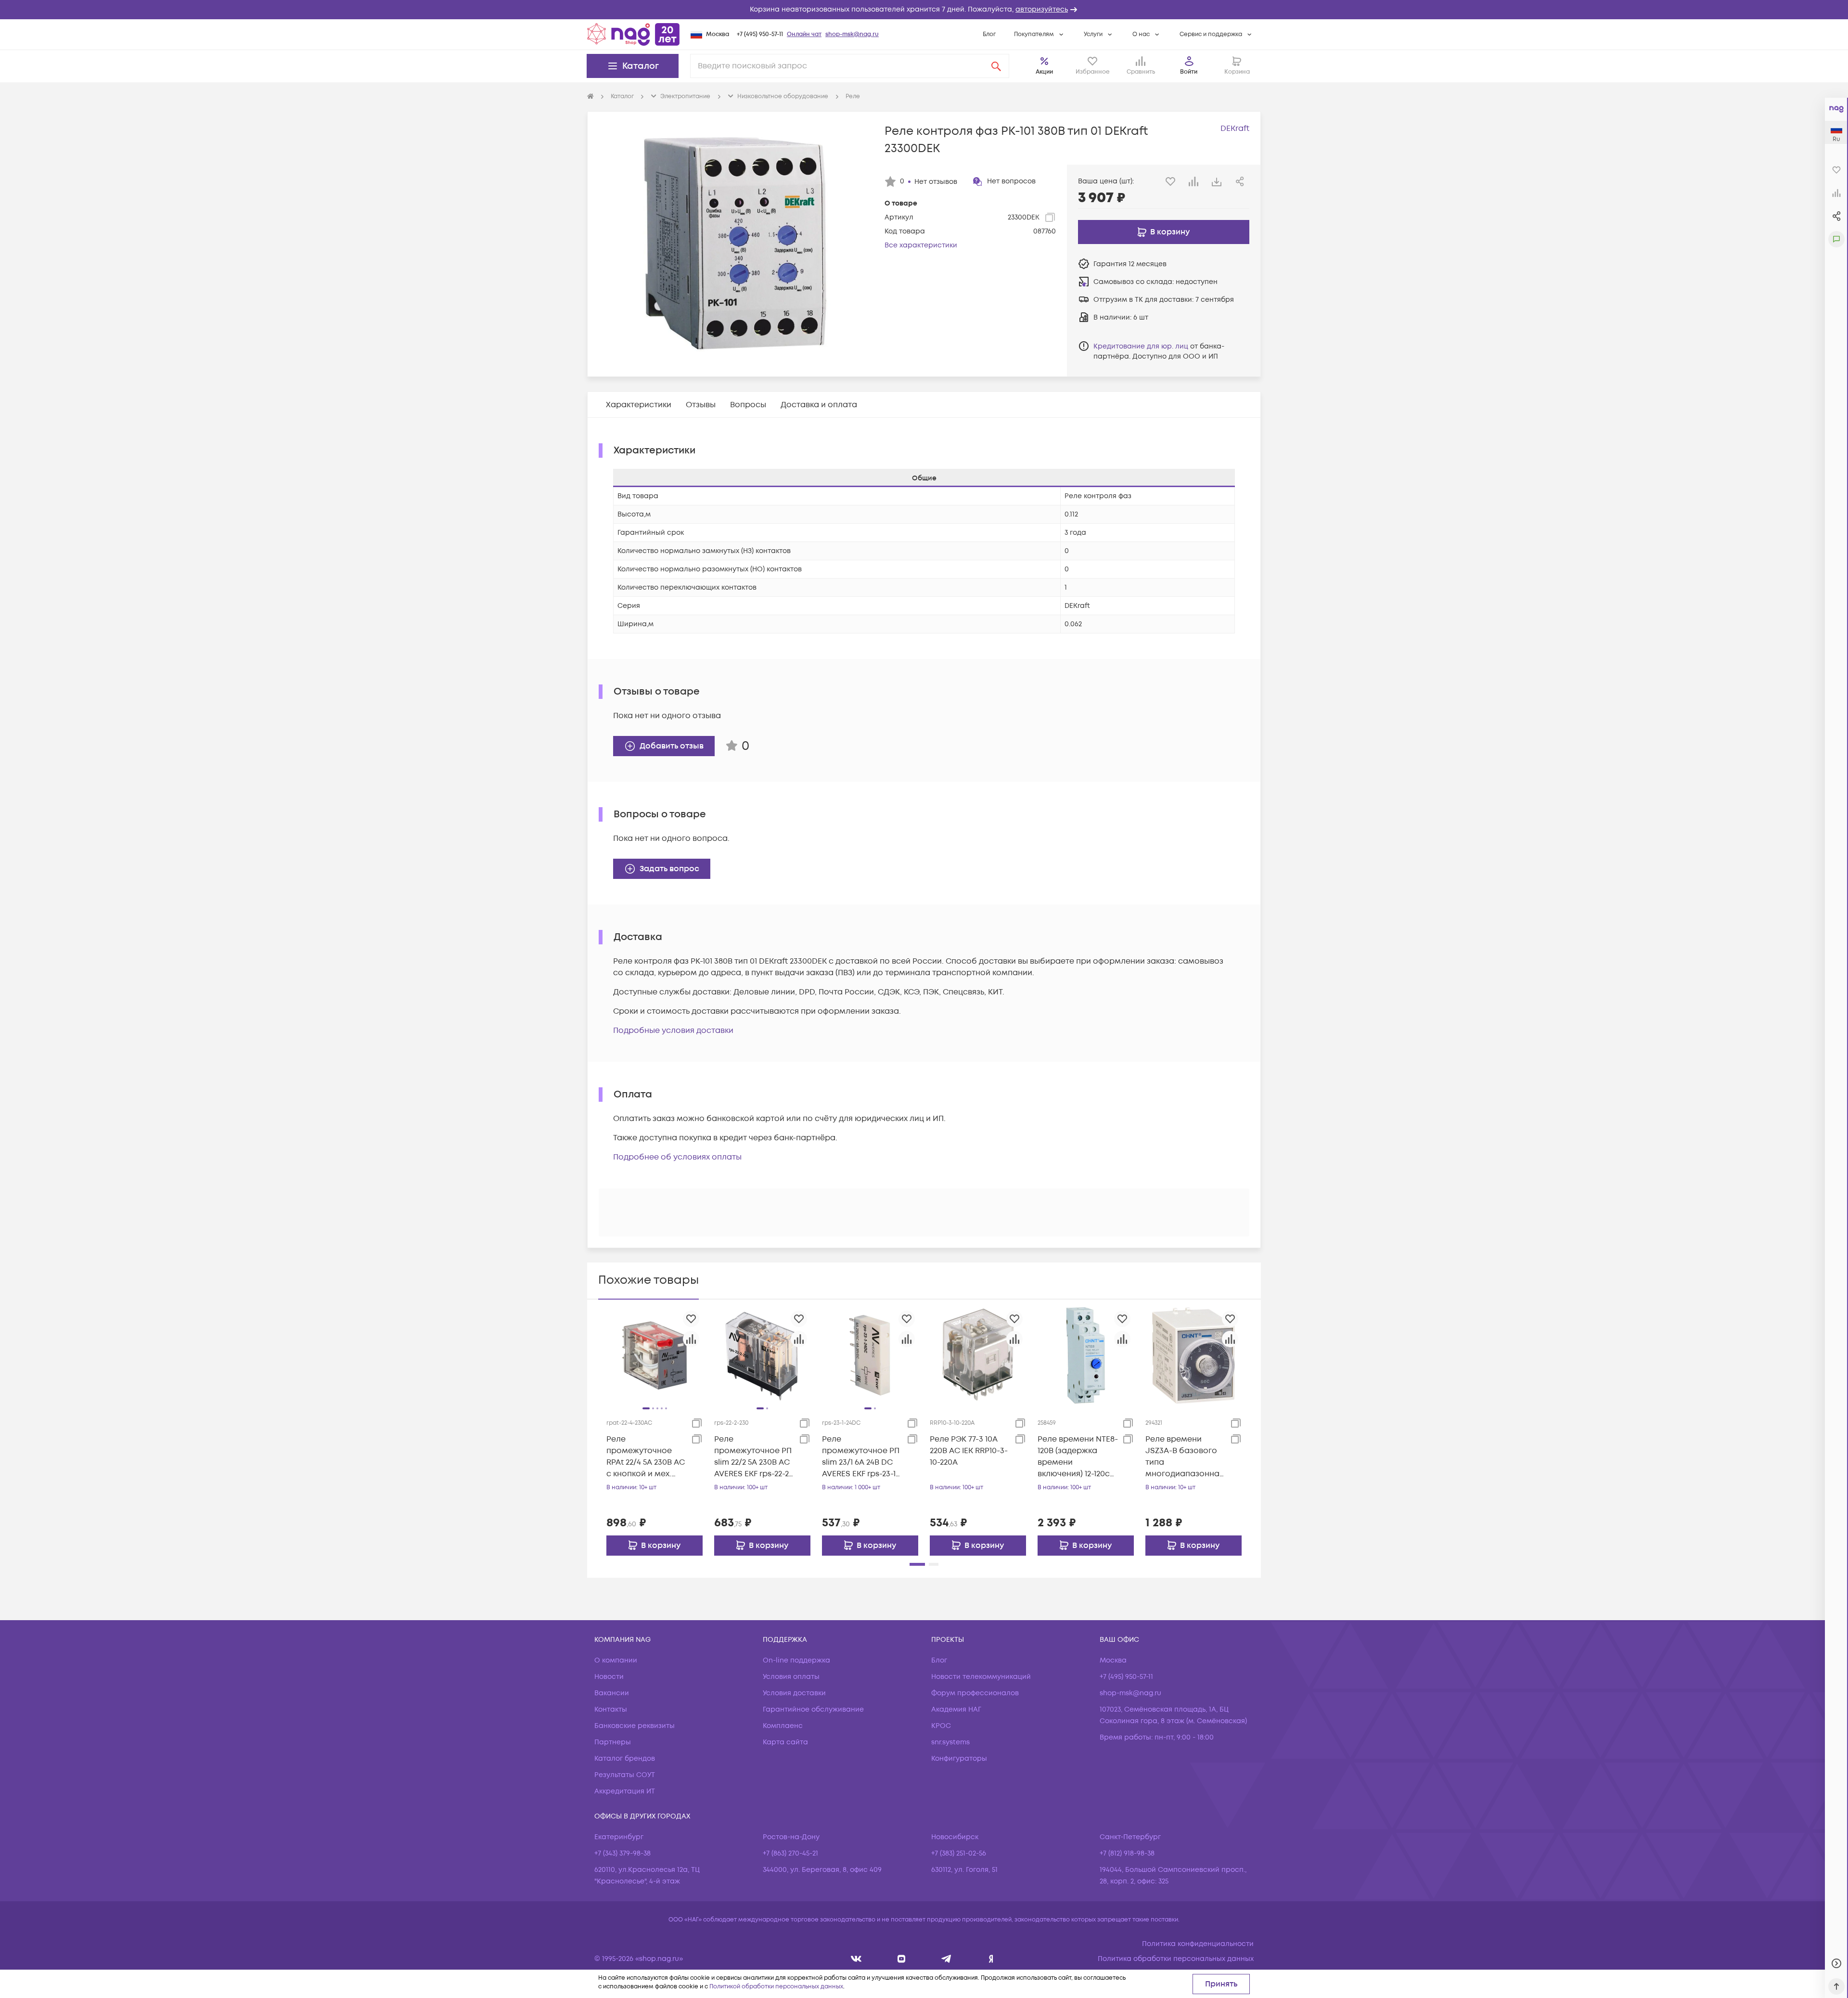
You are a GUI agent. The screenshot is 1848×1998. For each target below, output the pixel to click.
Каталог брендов (625, 1759)
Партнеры (613, 1742)
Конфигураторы (959, 1759)
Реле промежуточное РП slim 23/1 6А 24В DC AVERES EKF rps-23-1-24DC (861, 1457)
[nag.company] (856, 1959)
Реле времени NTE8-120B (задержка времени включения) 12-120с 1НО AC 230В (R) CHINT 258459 (1078, 1457)
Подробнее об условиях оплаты (677, 1157)
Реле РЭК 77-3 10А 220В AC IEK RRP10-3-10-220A (969, 1451)
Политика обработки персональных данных (1176, 1959)
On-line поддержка (796, 1660)
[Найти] (996, 66)
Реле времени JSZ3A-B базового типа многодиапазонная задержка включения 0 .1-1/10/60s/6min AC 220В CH (1185, 1457)
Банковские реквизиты (635, 1726)
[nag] (991, 1959)
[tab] (639, 405)
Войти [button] (1189, 72)
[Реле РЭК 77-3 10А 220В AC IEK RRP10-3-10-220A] (978, 1355)
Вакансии (612, 1693)
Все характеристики (921, 245)
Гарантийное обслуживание (813, 1709)
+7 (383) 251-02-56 (959, 1853)
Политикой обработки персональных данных (776, 1987)
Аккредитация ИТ (625, 1791)
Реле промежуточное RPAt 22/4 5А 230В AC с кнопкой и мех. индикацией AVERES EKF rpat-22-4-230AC (646, 1457)
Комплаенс (783, 1726)
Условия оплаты (791, 1677)
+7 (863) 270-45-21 (790, 1853)
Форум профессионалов (975, 1693)
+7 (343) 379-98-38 (622, 1853)
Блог (989, 34)
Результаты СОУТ (625, 1775)
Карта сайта (785, 1742)
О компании (616, 1660)
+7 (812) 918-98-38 (1127, 1853)
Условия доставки (794, 1693)
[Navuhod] (902, 1959)
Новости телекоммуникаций (981, 1677)
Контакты (611, 1709)
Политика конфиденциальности (1198, 1944)
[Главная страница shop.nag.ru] (633, 34)
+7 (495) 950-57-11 (760, 34)
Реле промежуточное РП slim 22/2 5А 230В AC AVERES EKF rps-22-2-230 (753, 1457)
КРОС (941, 1726)
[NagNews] (946, 1959)
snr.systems (950, 1742)
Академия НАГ (956, 1709)
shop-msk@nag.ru (852, 34)
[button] (924, 10)
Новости (609, 1677)
